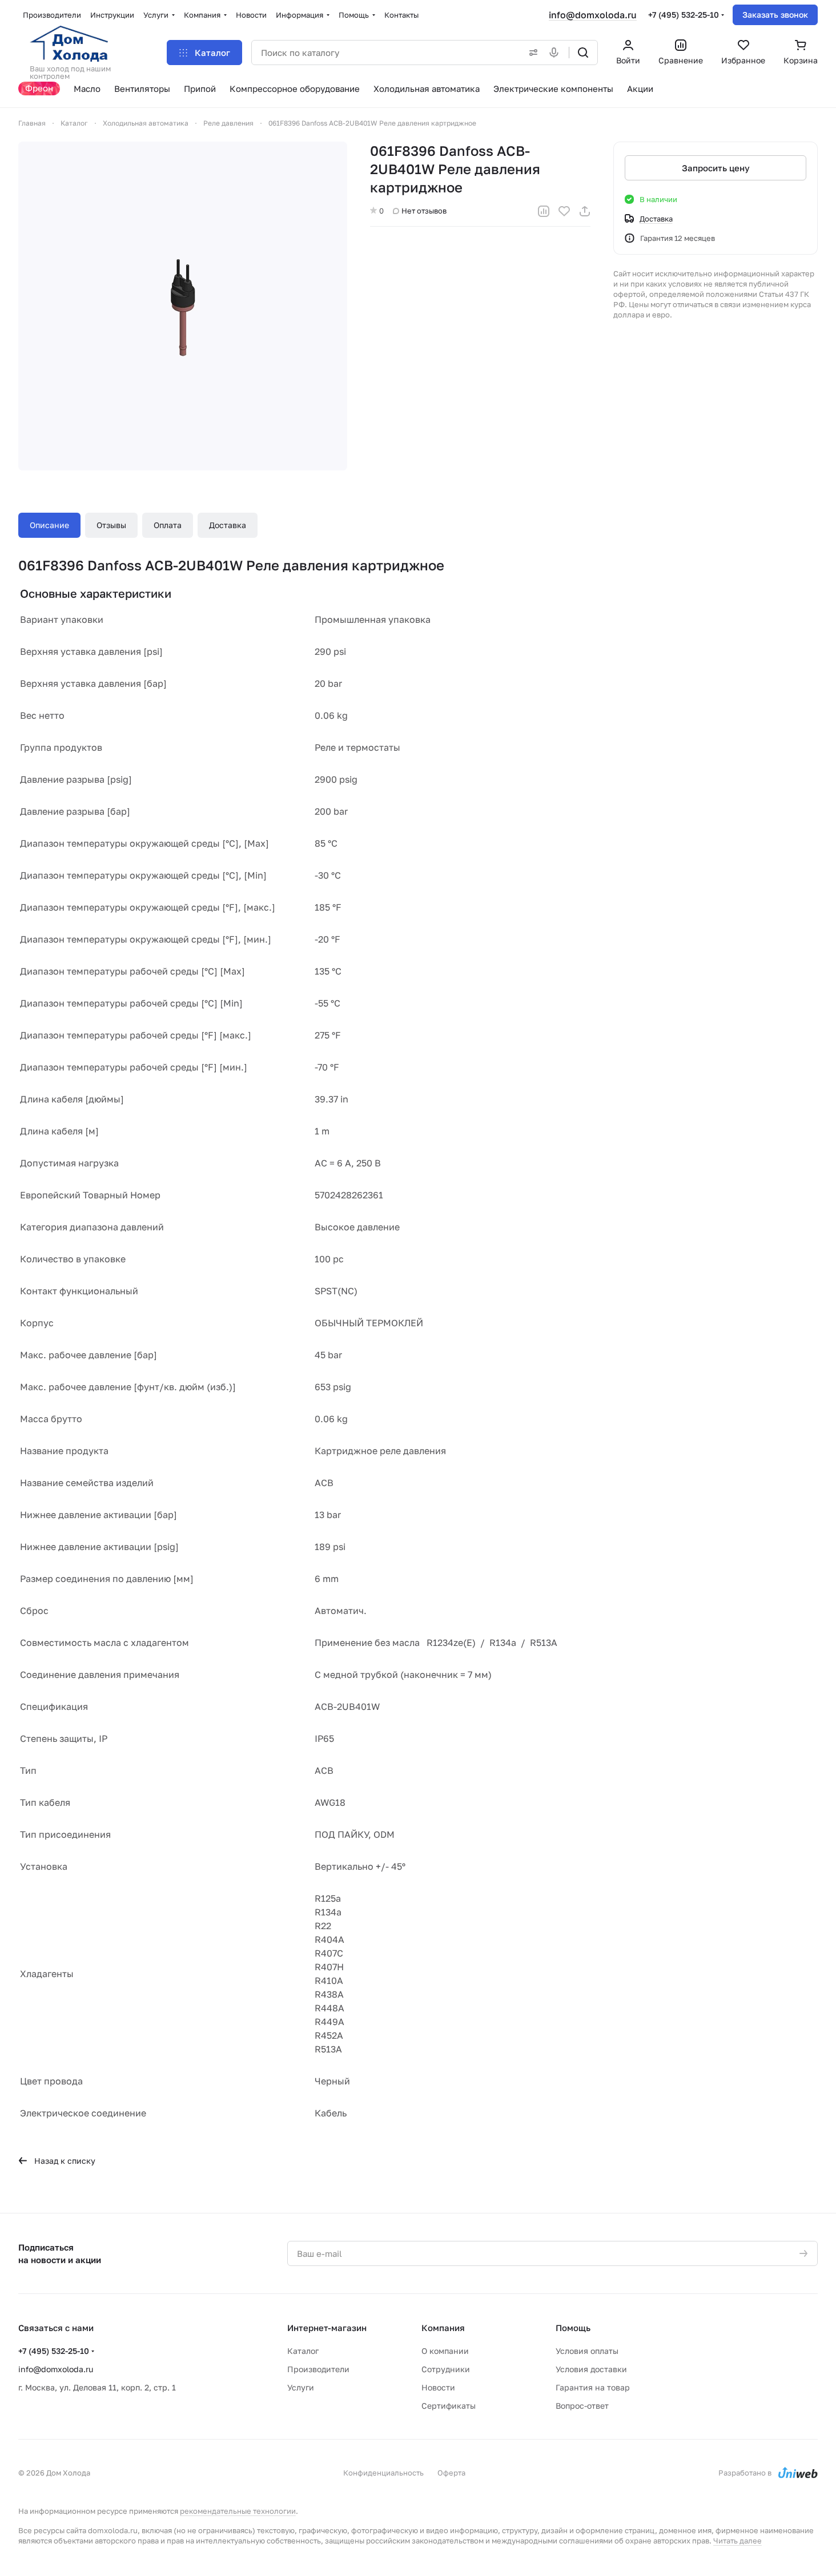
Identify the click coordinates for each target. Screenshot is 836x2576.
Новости (438, 2387)
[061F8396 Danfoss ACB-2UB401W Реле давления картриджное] (183, 306)
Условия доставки (591, 2369)
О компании (445, 2351)
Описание (49, 525)
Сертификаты (449, 2406)
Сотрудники (446, 2369)
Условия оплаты (587, 2351)
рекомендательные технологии (238, 2511)
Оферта (451, 2473)
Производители (318, 2369)
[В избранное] (564, 211)
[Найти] (583, 53)
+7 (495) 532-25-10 (684, 15)
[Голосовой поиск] (556, 53)
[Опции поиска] (531, 53)
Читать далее (737, 2541)
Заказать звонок (775, 15)
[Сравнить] (544, 211)
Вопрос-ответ (582, 2406)
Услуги (301, 2387)
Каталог (303, 2351)
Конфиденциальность (383, 2473)
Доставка (228, 525)
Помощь (573, 2328)
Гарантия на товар (593, 2387)
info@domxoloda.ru (593, 15)
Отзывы (111, 525)
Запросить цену (716, 168)
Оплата (168, 525)
